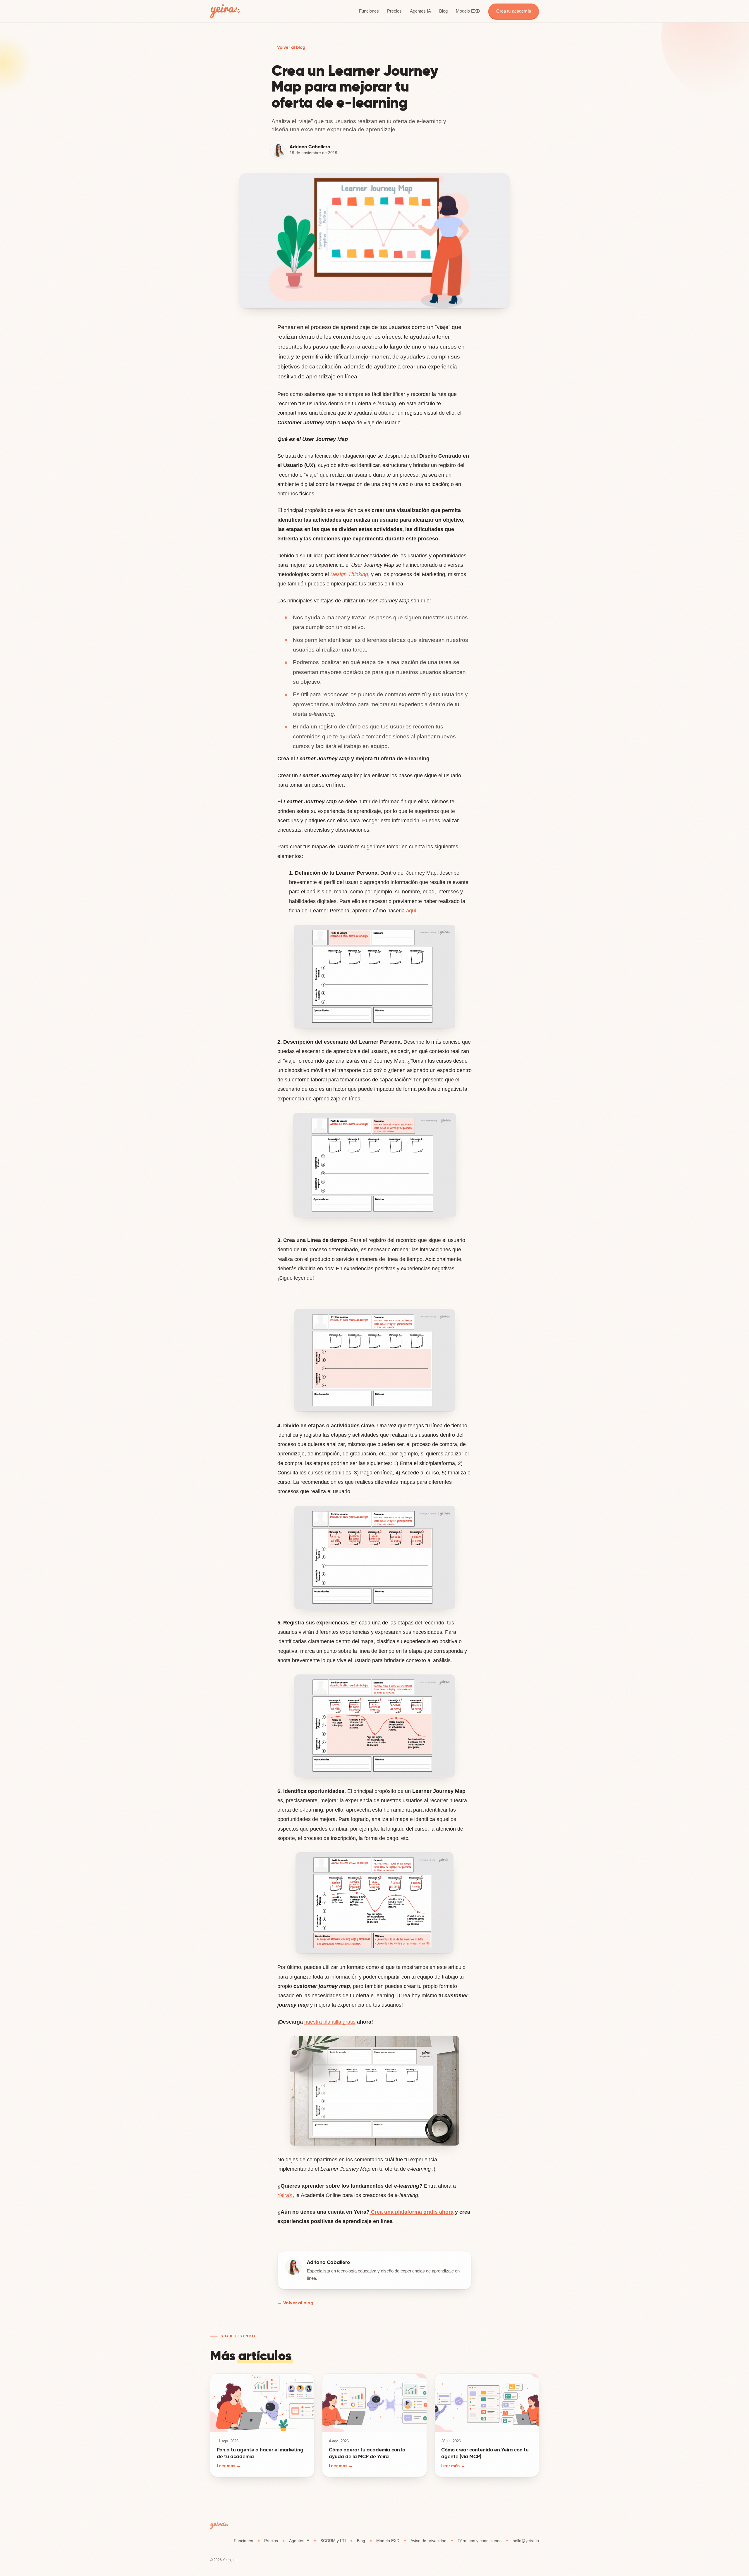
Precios (394, 11)
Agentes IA (420, 11)
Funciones (369, 11)
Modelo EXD (468, 11)
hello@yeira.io (526, 2541)
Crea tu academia (513, 11)
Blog (443, 11)
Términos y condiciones (480, 2541)
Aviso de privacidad (428, 2541)
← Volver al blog (288, 47)
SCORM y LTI (333, 2541)
